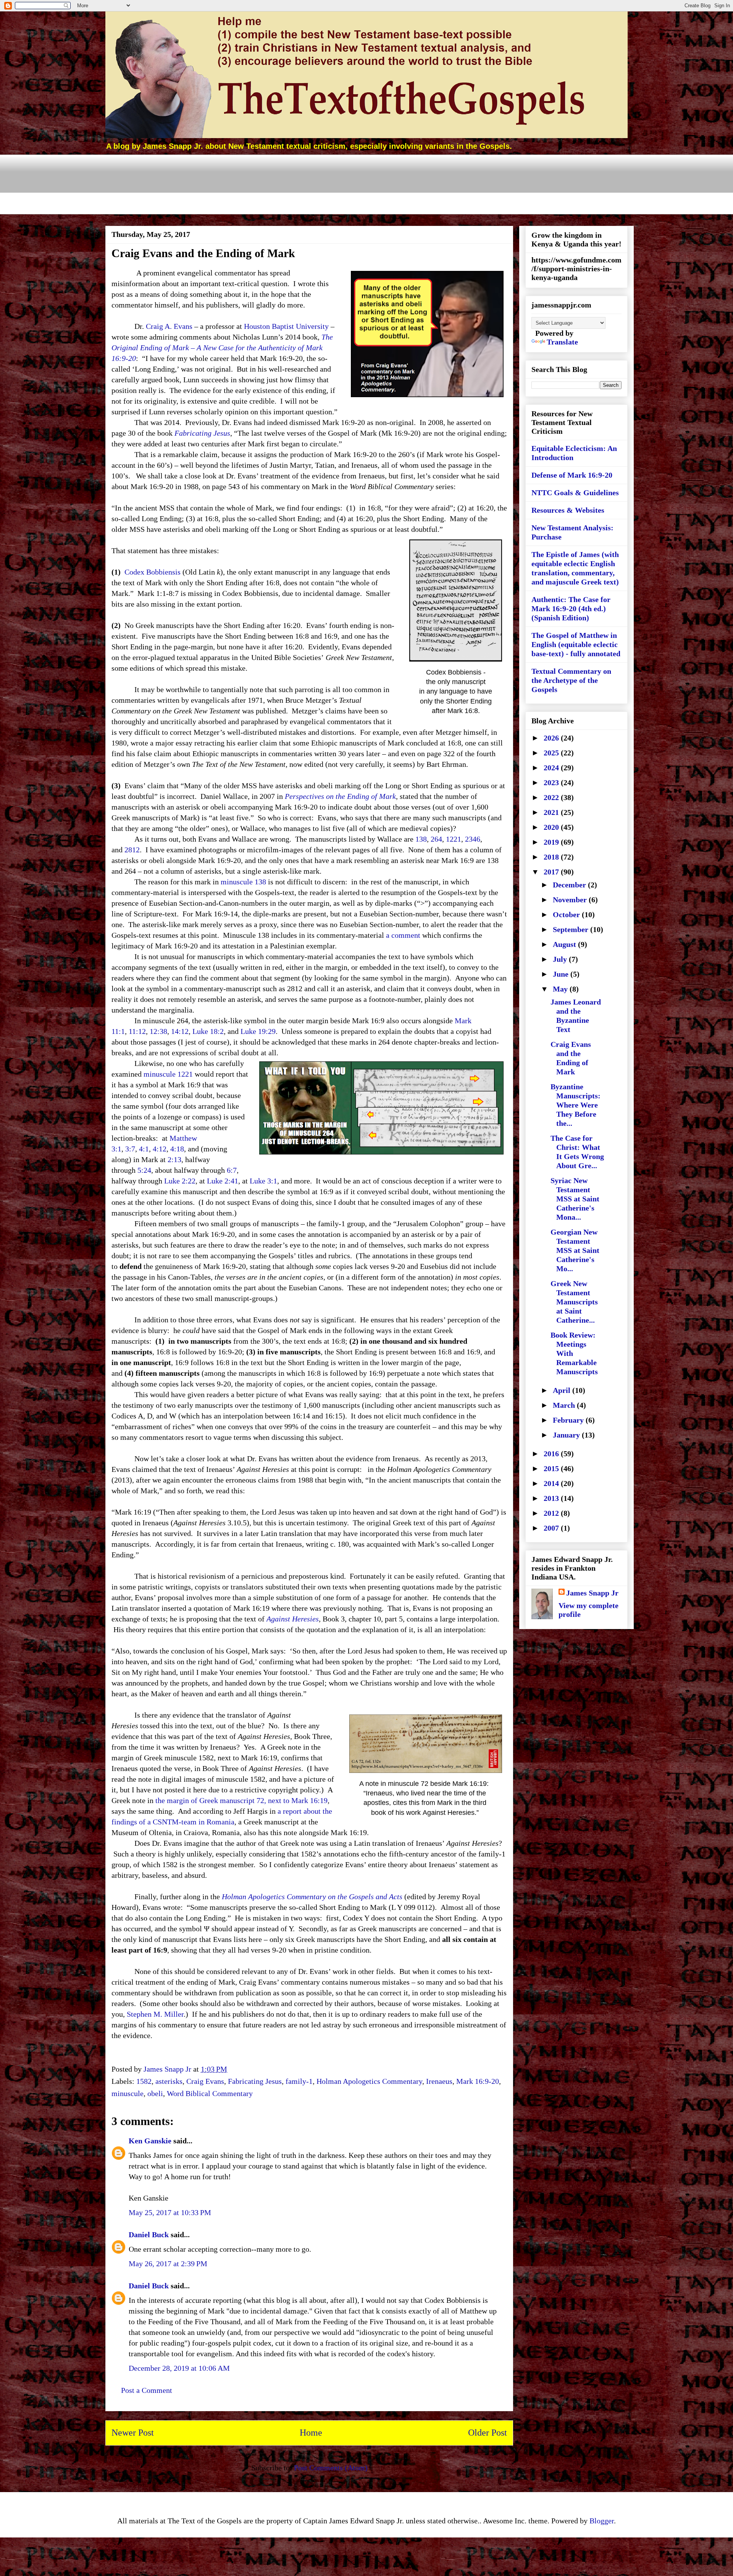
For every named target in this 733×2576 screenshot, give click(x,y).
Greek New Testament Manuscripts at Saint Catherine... (574, 1302)
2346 (473, 839)
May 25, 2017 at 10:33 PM (170, 2212)
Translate (562, 342)
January (567, 1435)
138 (421, 839)
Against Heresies (293, 1619)
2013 (552, 1498)
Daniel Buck (149, 2235)
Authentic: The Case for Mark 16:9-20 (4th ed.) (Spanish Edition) (571, 609)
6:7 (232, 1170)
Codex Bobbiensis (153, 572)
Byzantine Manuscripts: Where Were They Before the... (576, 1105)
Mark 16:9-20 (478, 2081)
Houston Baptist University (286, 326)
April (563, 1390)
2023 (552, 782)
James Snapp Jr (592, 1593)
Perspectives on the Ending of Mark (340, 796)
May (561, 989)
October (567, 914)
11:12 (137, 1031)
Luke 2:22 (180, 1181)
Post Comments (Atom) (331, 2468)
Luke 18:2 (208, 1031)
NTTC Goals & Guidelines (575, 493)
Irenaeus (439, 2081)
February (569, 1420)
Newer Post (133, 2433)
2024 (552, 768)
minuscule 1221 (168, 1074)
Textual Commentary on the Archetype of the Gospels (571, 680)
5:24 (144, 1170)
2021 (552, 812)
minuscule (128, 2093)
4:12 (160, 1149)
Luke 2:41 (223, 1181)
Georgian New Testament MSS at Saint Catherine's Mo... (575, 1250)
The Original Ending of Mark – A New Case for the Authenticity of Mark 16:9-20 (222, 348)
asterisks (169, 2081)
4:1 (144, 1149)
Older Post (488, 2433)
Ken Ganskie (150, 2141)
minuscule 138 (243, 882)
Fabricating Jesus (202, 433)
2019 (552, 842)
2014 (552, 1483)
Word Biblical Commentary (210, 2093)
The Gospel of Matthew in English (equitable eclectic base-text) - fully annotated (576, 644)
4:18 (177, 1149)
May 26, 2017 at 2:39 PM (168, 2264)
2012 (552, 1513)
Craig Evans (205, 2081)
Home (311, 2433)
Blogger (602, 2521)
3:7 (130, 1149)
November (571, 900)
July (561, 959)
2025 (552, 753)
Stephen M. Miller (155, 2014)
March (565, 1405)
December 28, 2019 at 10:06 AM (179, 2368)
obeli (155, 2093)
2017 (552, 872)
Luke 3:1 (263, 1181)
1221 (454, 839)
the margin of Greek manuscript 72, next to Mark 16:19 (241, 1800)
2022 (552, 797)
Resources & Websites (568, 510)
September (572, 929)
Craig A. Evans (169, 326)
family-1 (299, 2081)
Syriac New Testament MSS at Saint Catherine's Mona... (575, 1199)
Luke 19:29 (258, 1031)
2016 (552, 1454)
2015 (552, 1468)
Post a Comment (147, 2390)
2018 (552, 857)
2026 (552, 738)
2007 (552, 1528)
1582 (144, 2081)
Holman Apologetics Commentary (369, 2081)
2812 (132, 850)
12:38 (158, 1031)
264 (436, 839)
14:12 (180, 1031)
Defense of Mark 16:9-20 (572, 475)
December (570, 885)
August (565, 944)
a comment (403, 935)
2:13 (174, 1159)
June (562, 974)
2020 (552, 827)
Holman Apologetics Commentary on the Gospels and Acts (312, 1897)
